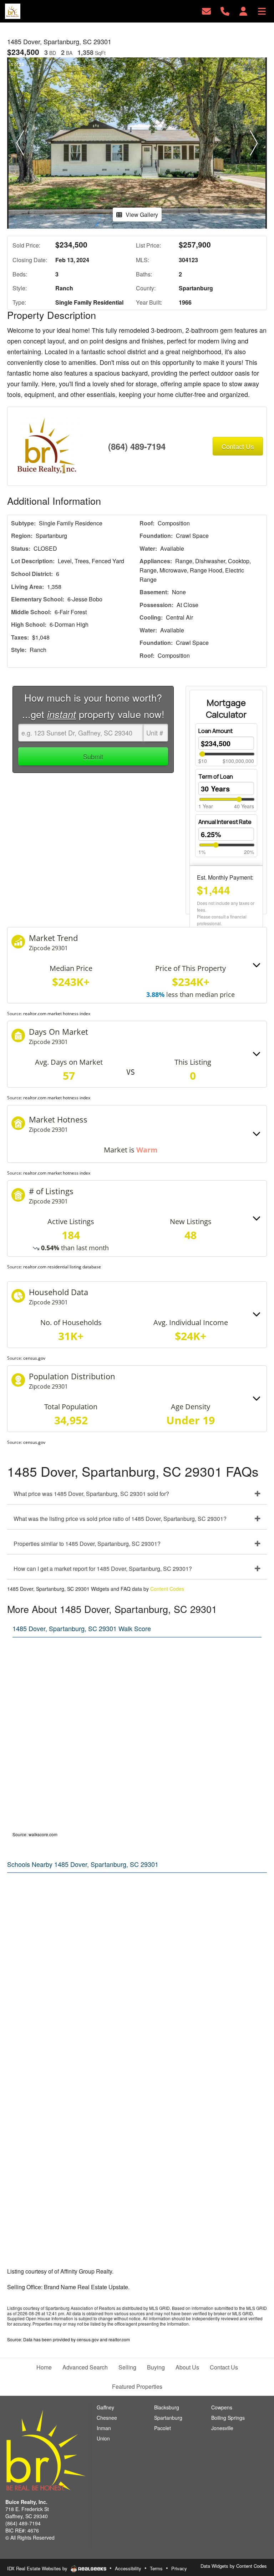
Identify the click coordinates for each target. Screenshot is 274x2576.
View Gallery (142, 215)
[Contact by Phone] (225, 11)
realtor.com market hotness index (57, 1014)
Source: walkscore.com (35, 1834)
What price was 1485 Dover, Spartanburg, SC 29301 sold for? (91, 1494)
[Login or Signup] (243, 11)
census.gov (34, 1358)
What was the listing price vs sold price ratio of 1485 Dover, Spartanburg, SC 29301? (120, 1519)
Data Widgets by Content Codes (234, 2566)
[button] (20, 143)
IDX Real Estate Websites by (38, 2568)
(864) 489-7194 (137, 446)
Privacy (179, 2568)
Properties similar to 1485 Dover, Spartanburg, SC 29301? (87, 1544)
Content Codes (167, 1589)
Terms (156, 2568)
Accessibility (128, 2568)
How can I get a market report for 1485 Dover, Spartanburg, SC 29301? (103, 1569)
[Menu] (262, 11)
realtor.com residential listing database (62, 1267)
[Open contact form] (206, 11)
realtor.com (119, 2339)
